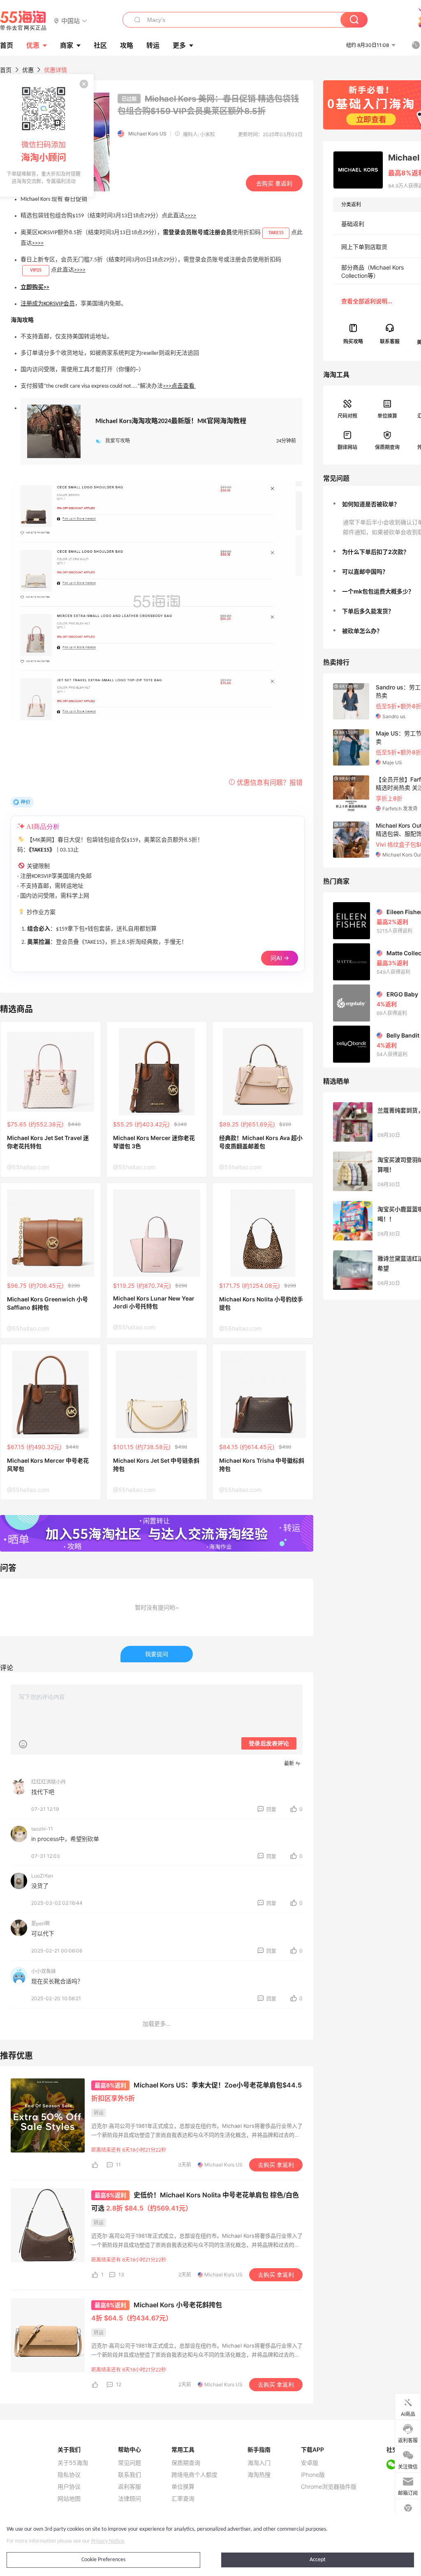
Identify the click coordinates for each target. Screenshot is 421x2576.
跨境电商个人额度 (194, 2475)
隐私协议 (69, 2475)
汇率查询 (183, 2499)
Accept (318, 2560)
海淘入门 (259, 2463)
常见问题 (130, 2463)
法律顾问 (130, 2499)
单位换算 (387, 416)
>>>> (190, 216)
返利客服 (130, 2487)
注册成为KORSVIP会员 (48, 304)
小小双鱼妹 (44, 1971)
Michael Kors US (147, 134)
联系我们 (130, 2475)
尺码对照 (347, 416)
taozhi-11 (42, 1829)
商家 (67, 45)
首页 (6, 70)
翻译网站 (347, 447)
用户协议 (69, 2487)
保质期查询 (387, 447)
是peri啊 (40, 1923)
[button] (71, 20)
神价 (25, 802)
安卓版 (310, 2463)
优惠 (33, 45)
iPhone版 (313, 2475)
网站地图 (69, 2499)
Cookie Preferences (103, 2560)
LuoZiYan (42, 1876)
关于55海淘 (73, 2463)
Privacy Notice (108, 2541)
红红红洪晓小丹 (49, 1782)
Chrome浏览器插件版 (329, 2487)
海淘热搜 (259, 2475)
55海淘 (23, 21)
